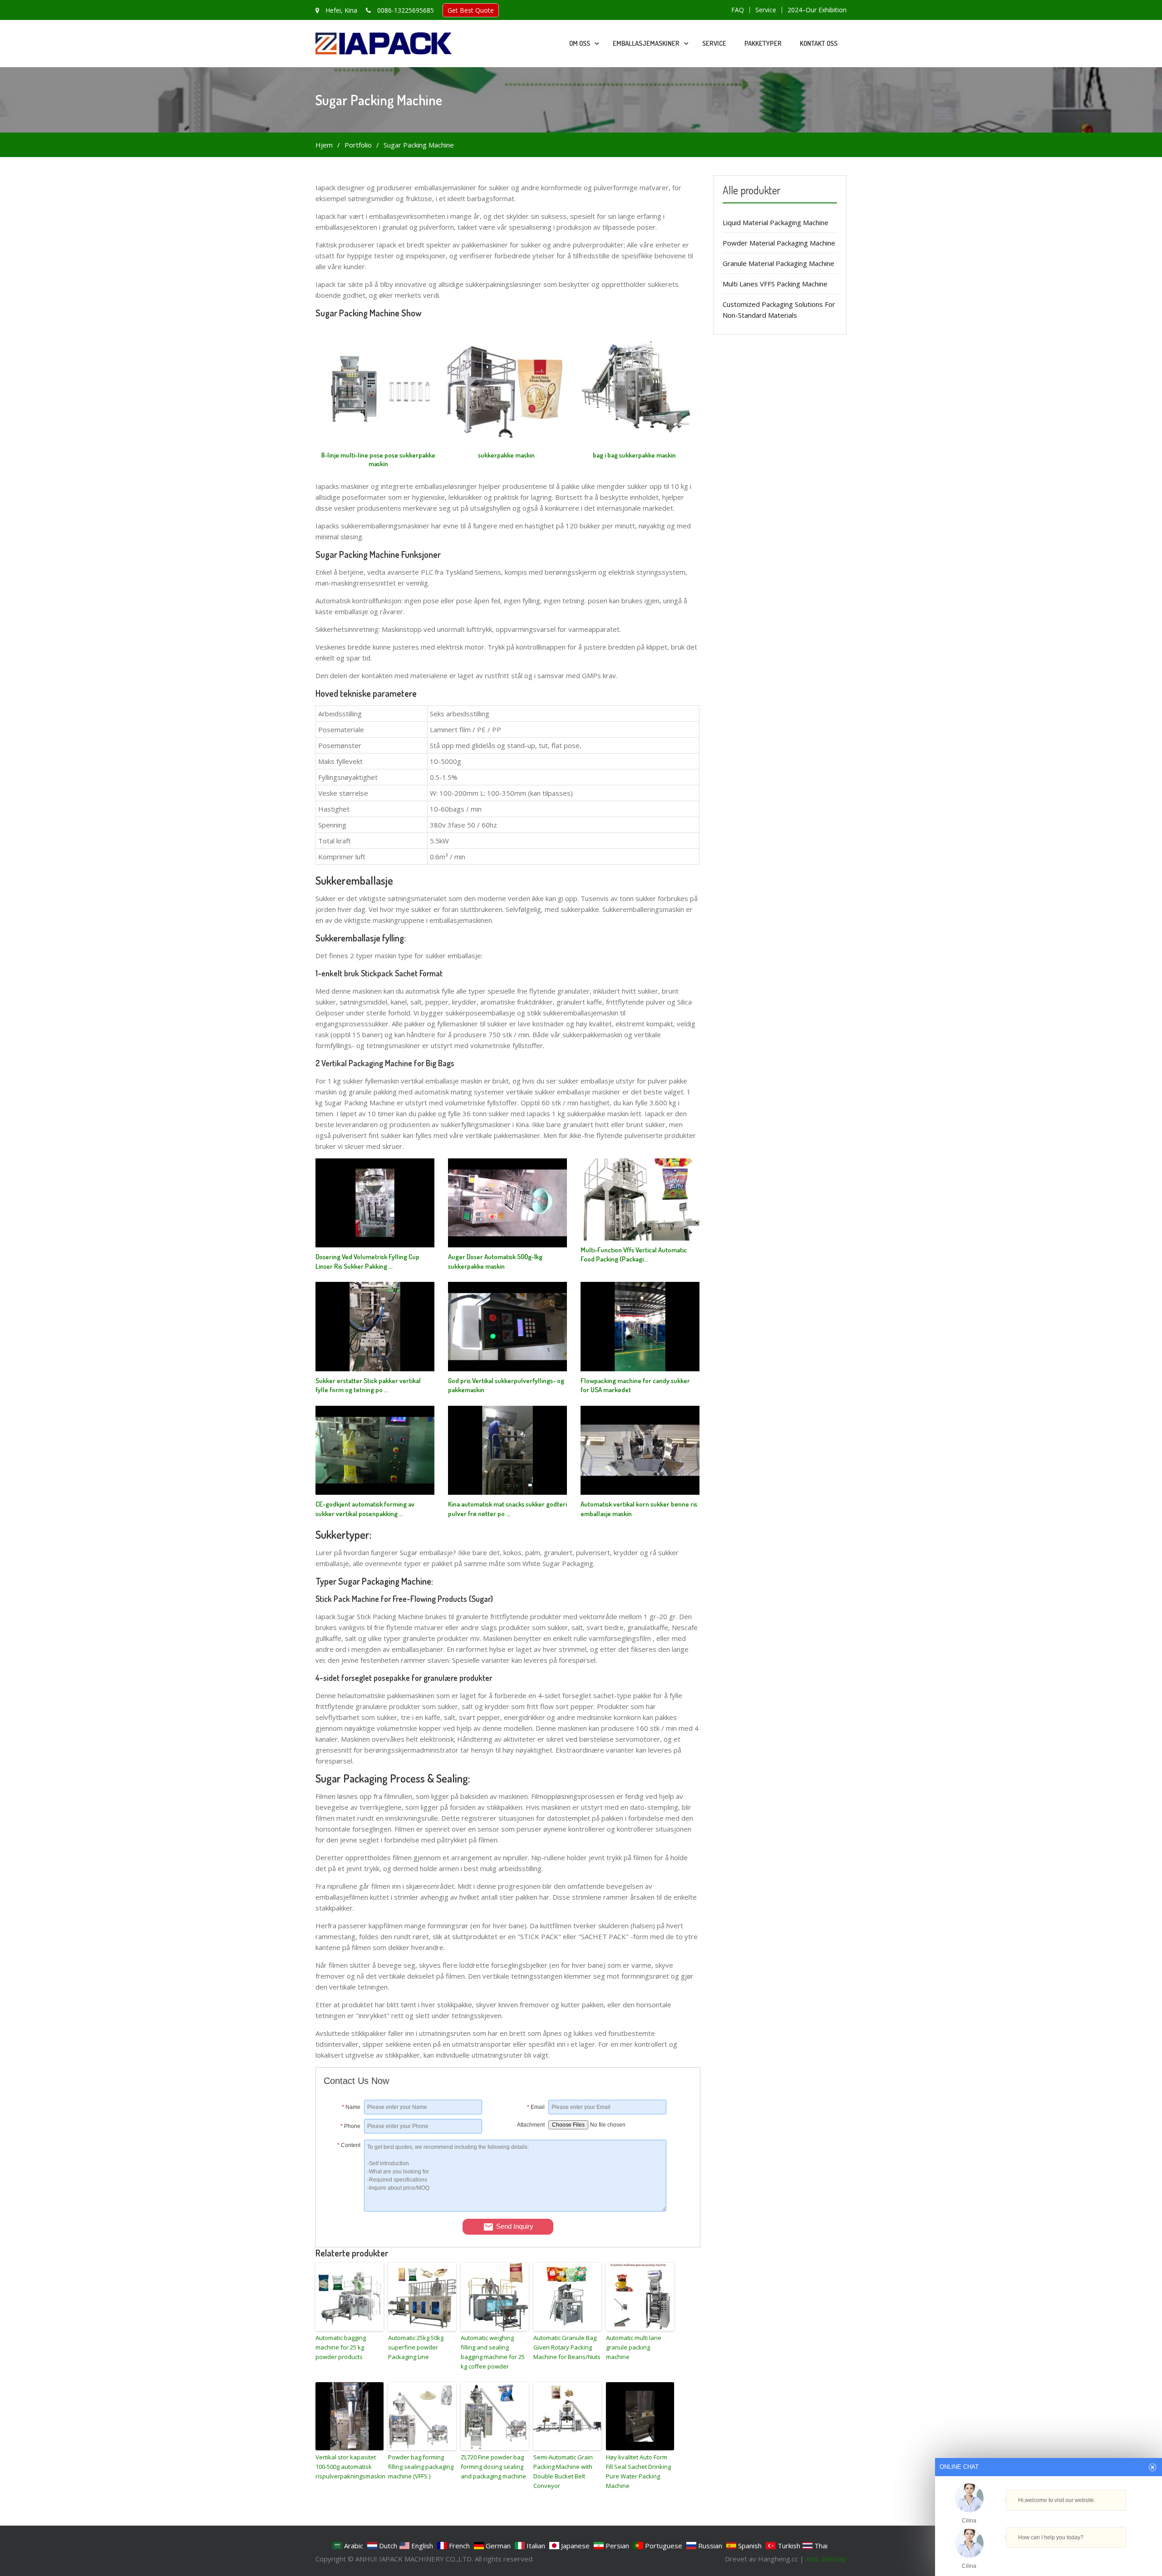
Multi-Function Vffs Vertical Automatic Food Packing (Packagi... (634, 1255)
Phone (350, 2126)
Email (536, 2107)
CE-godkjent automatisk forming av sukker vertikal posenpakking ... (365, 1509)
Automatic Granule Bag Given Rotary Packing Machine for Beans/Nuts (567, 2347)
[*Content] (344, 2209)
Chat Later (1092, 2556)
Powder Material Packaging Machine (779, 243)
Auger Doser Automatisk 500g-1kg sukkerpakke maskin (495, 1261)
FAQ (738, 10)
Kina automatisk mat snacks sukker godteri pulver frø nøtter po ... (507, 1509)
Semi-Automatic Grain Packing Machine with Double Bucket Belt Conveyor (563, 2471)
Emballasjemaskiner (646, 43)
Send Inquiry (515, 2226)
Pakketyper (763, 43)
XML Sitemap (826, 2559)
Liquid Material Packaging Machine (775, 222)
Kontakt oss (819, 43)
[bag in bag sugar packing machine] (634, 448)
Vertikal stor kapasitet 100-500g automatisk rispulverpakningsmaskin (350, 2467)
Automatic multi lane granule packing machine (634, 2347)
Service (766, 10)
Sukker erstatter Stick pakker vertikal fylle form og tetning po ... (368, 1385)
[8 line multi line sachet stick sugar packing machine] (378, 448)
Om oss (580, 43)
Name (351, 2107)
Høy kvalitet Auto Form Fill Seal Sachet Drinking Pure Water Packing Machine (638, 2471)
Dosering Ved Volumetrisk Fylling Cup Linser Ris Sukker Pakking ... (367, 1261)
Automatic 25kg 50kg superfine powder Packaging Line (416, 2347)
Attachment (531, 2125)
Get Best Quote (471, 10)
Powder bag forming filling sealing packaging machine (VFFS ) (421, 2467)
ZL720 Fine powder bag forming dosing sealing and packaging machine (493, 2467)
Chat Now (1045, 2556)
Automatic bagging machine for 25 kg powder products (341, 2347)
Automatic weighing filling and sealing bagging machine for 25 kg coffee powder (493, 2352)
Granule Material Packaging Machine (778, 263)
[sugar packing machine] (506, 448)
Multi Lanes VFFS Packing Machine (775, 284)
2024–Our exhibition (817, 10)
